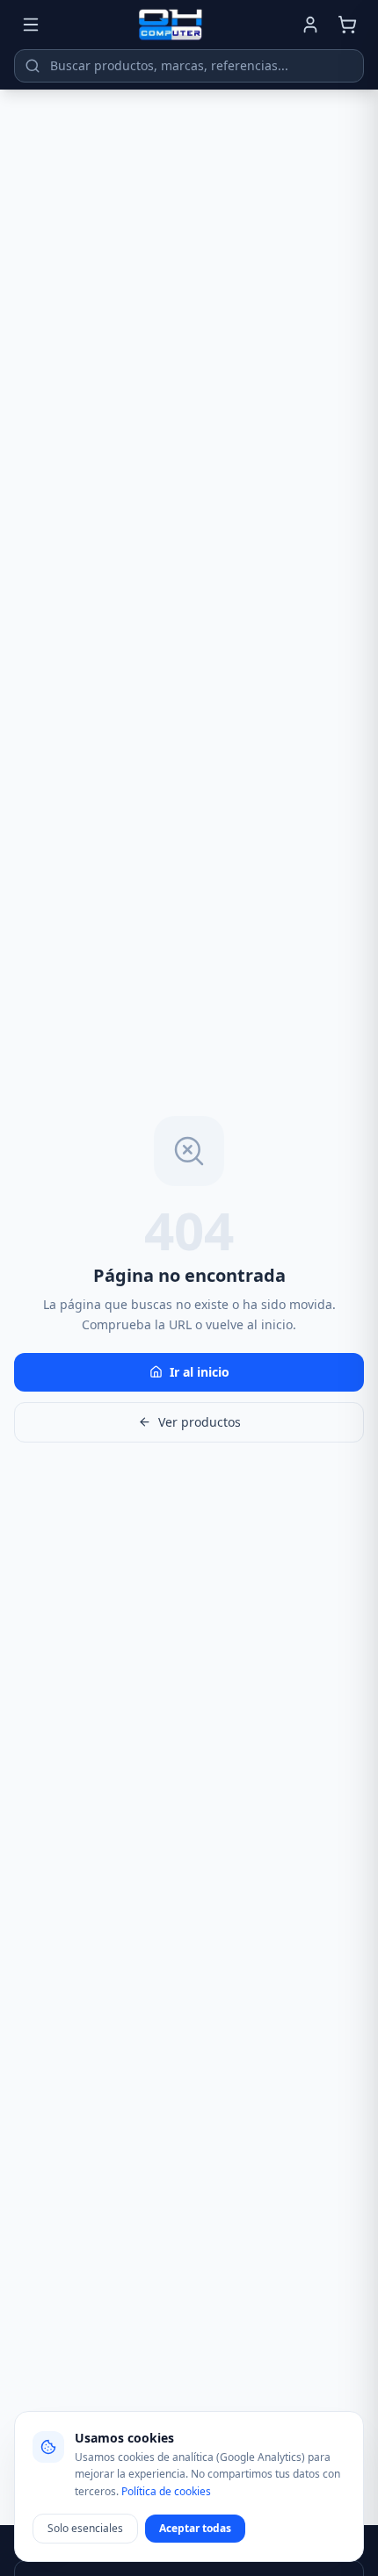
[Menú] (31, 25)
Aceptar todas (195, 2528)
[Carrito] (347, 25)
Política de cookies (166, 2491)
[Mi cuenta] (310, 25)
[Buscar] (33, 66)
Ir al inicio (200, 1372)
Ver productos (200, 1422)
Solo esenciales (85, 2528)
